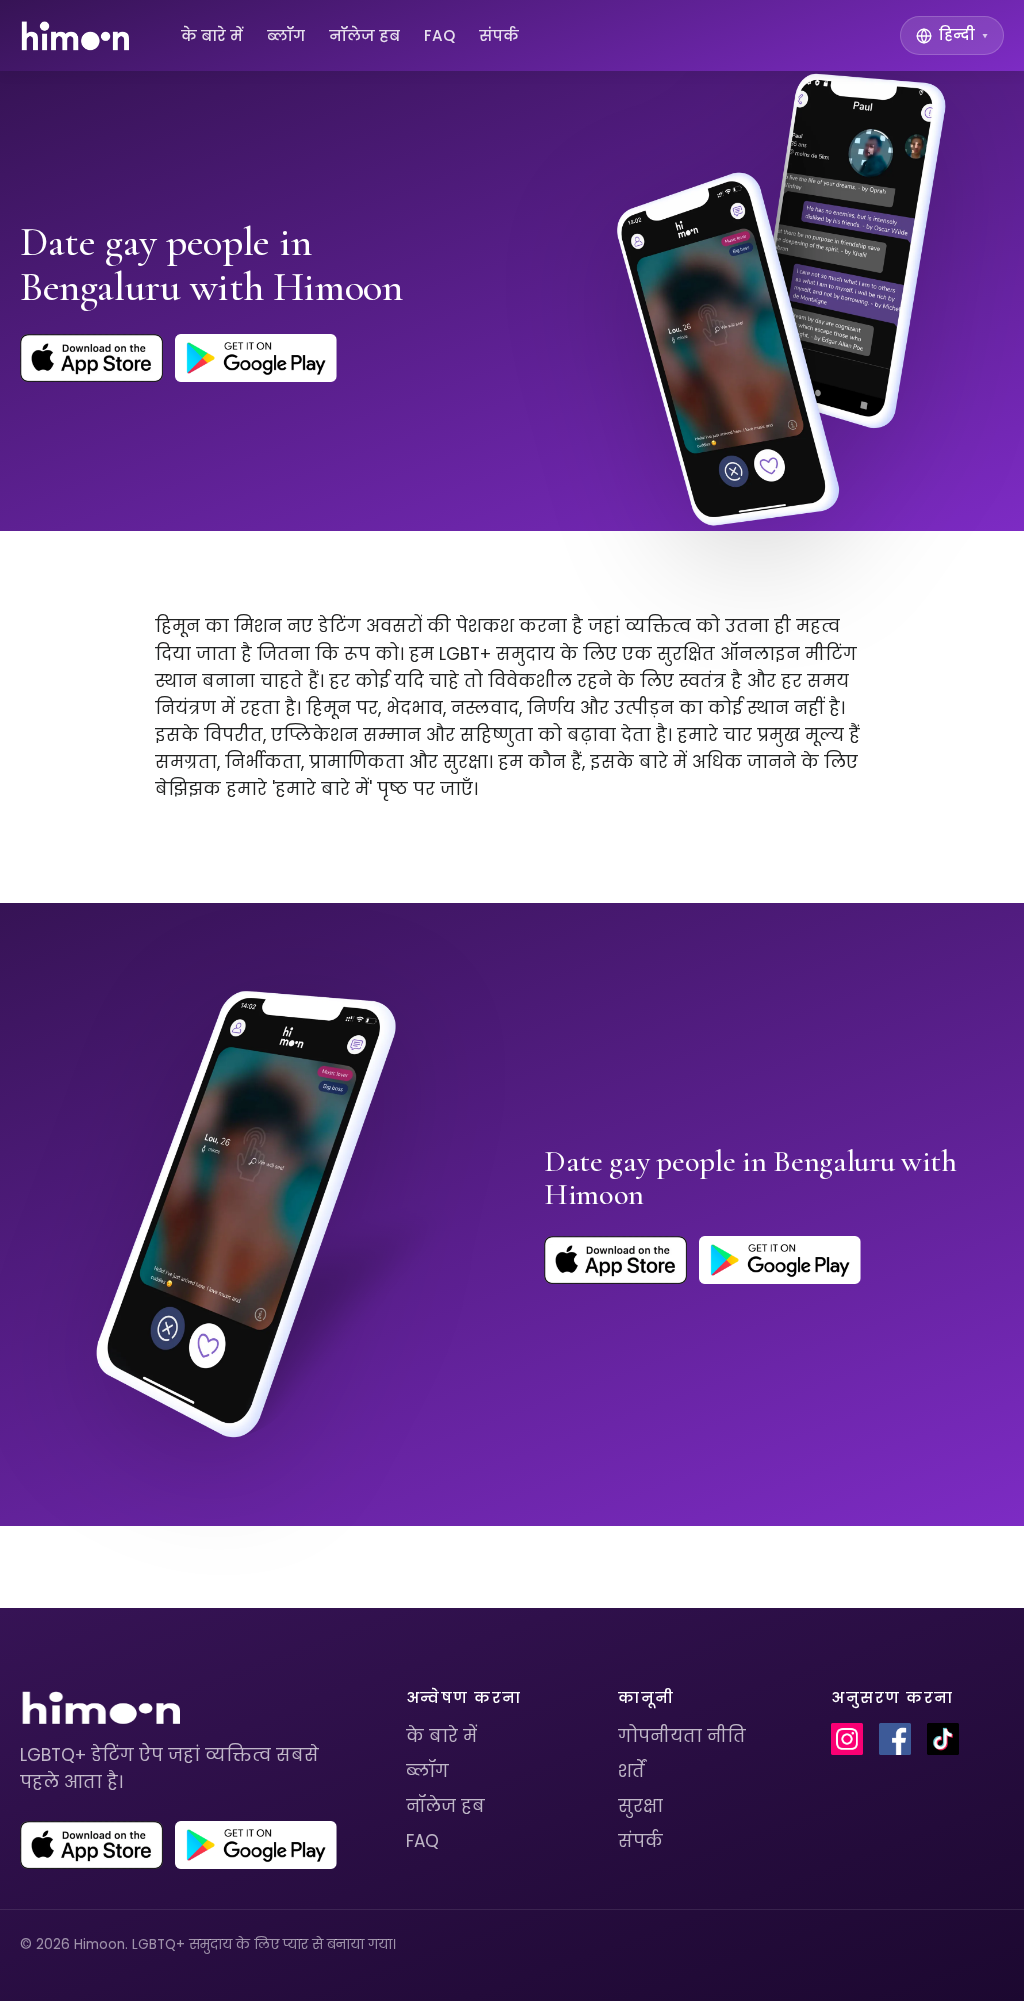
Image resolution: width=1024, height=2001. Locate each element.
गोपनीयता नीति (682, 1736)
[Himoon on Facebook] (895, 1739)
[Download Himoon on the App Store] (91, 358)
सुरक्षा (640, 1806)
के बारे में (212, 35)
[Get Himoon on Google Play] (256, 358)
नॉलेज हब (364, 35)
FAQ (439, 35)
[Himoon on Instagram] (847, 1739)
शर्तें (631, 1771)
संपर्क (499, 35)
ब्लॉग (286, 35)
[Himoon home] (74, 36)
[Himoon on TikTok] (943, 1739)
